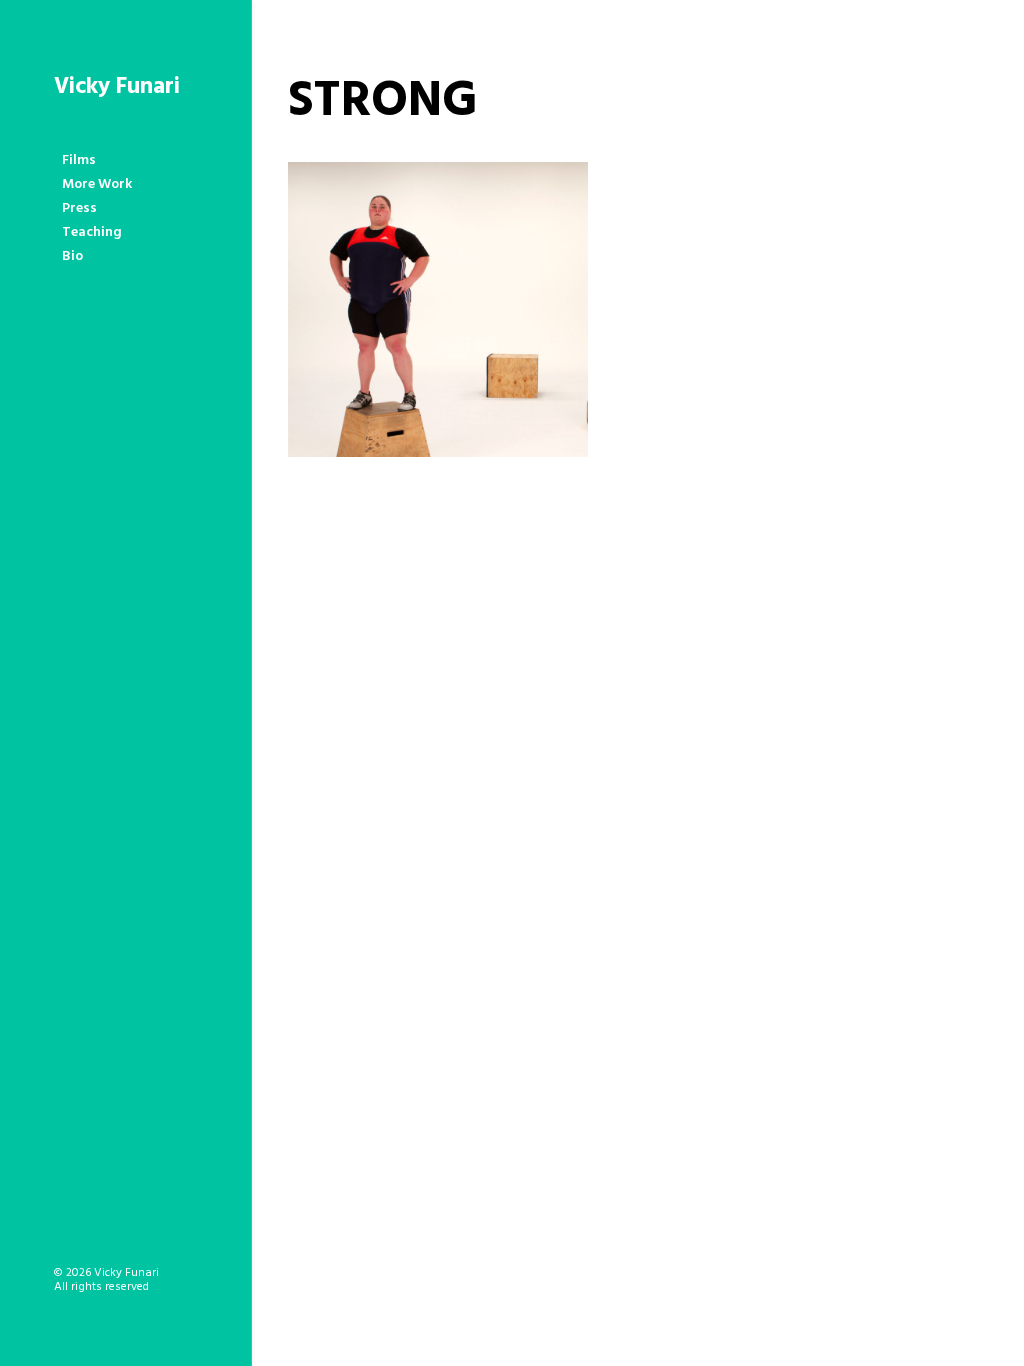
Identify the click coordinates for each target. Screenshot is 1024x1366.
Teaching (92, 232)
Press (79, 208)
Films (79, 160)
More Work (97, 184)
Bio (72, 256)
